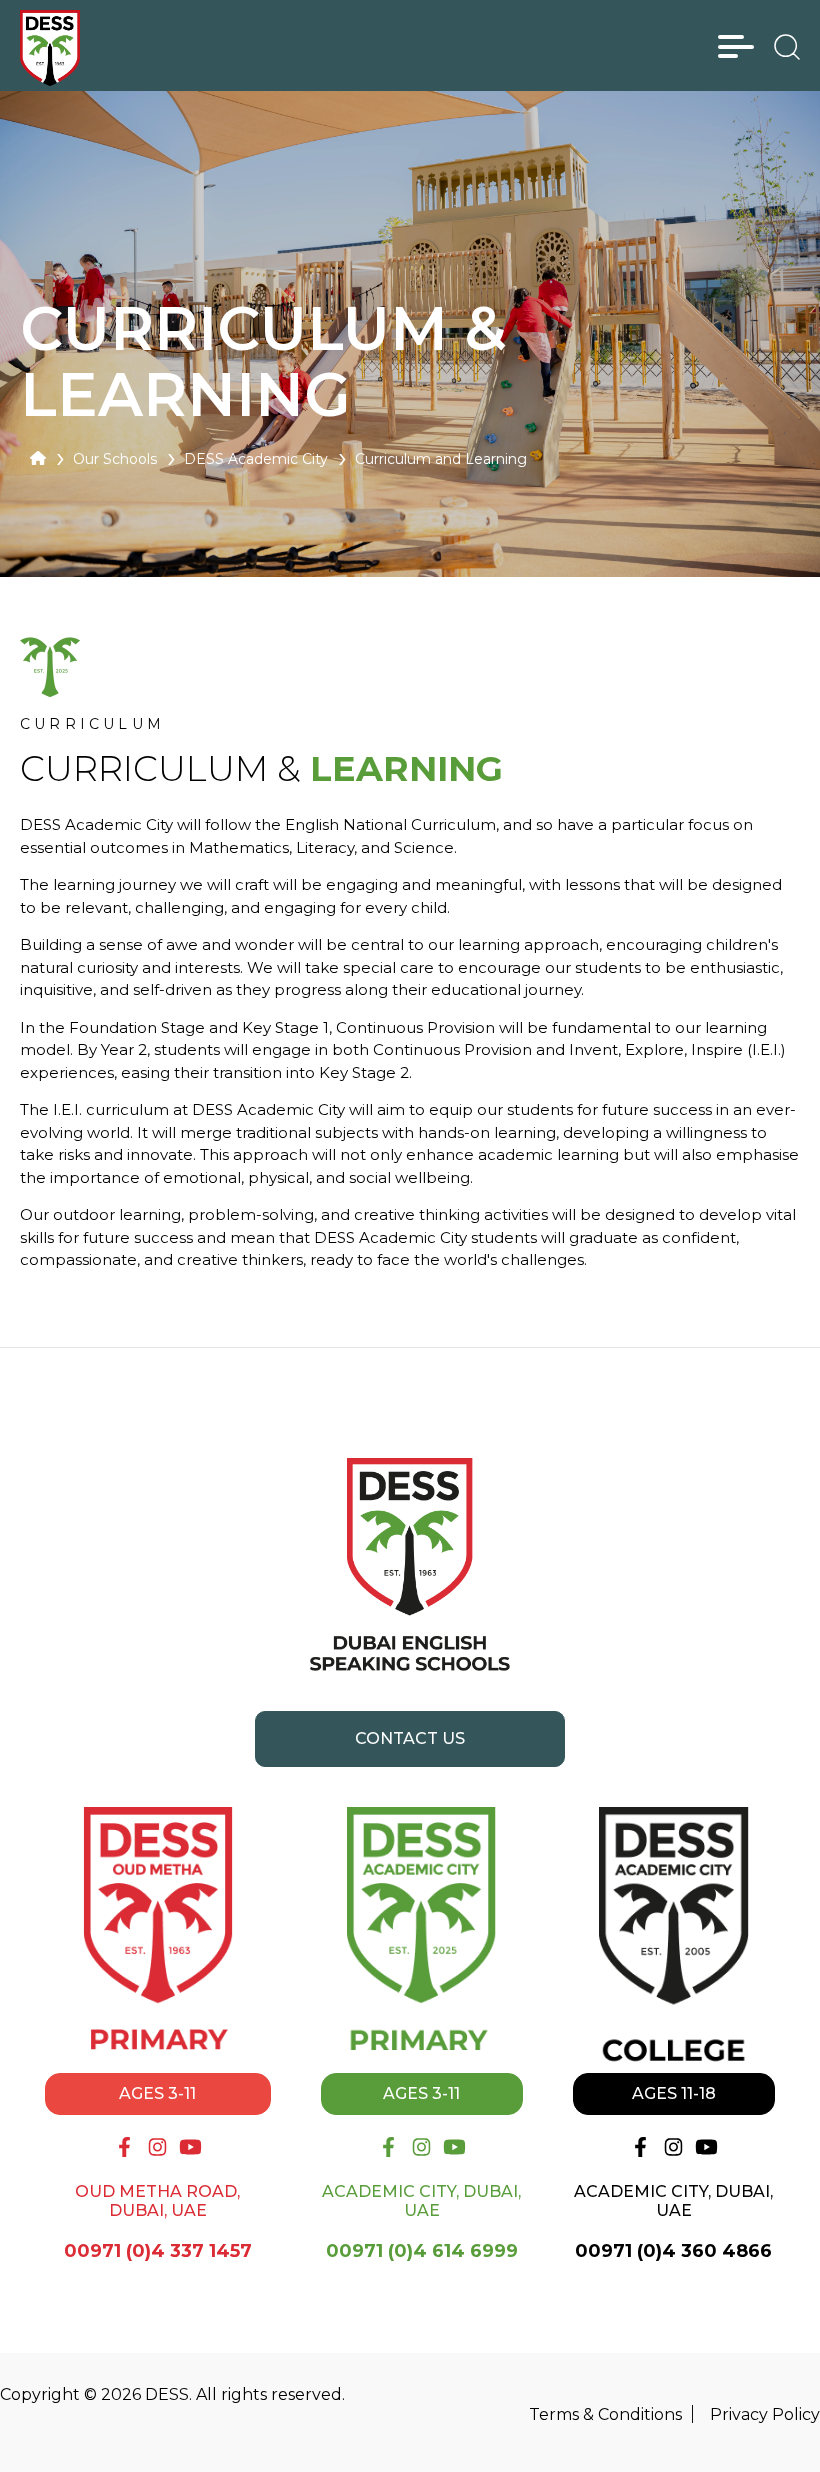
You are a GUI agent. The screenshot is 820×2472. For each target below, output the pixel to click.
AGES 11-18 (674, 2093)
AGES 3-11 (157, 2093)
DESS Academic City (256, 459)
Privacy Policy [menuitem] (765, 2414)
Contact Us (410, 1738)
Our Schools (115, 459)
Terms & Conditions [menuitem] (605, 2414)
